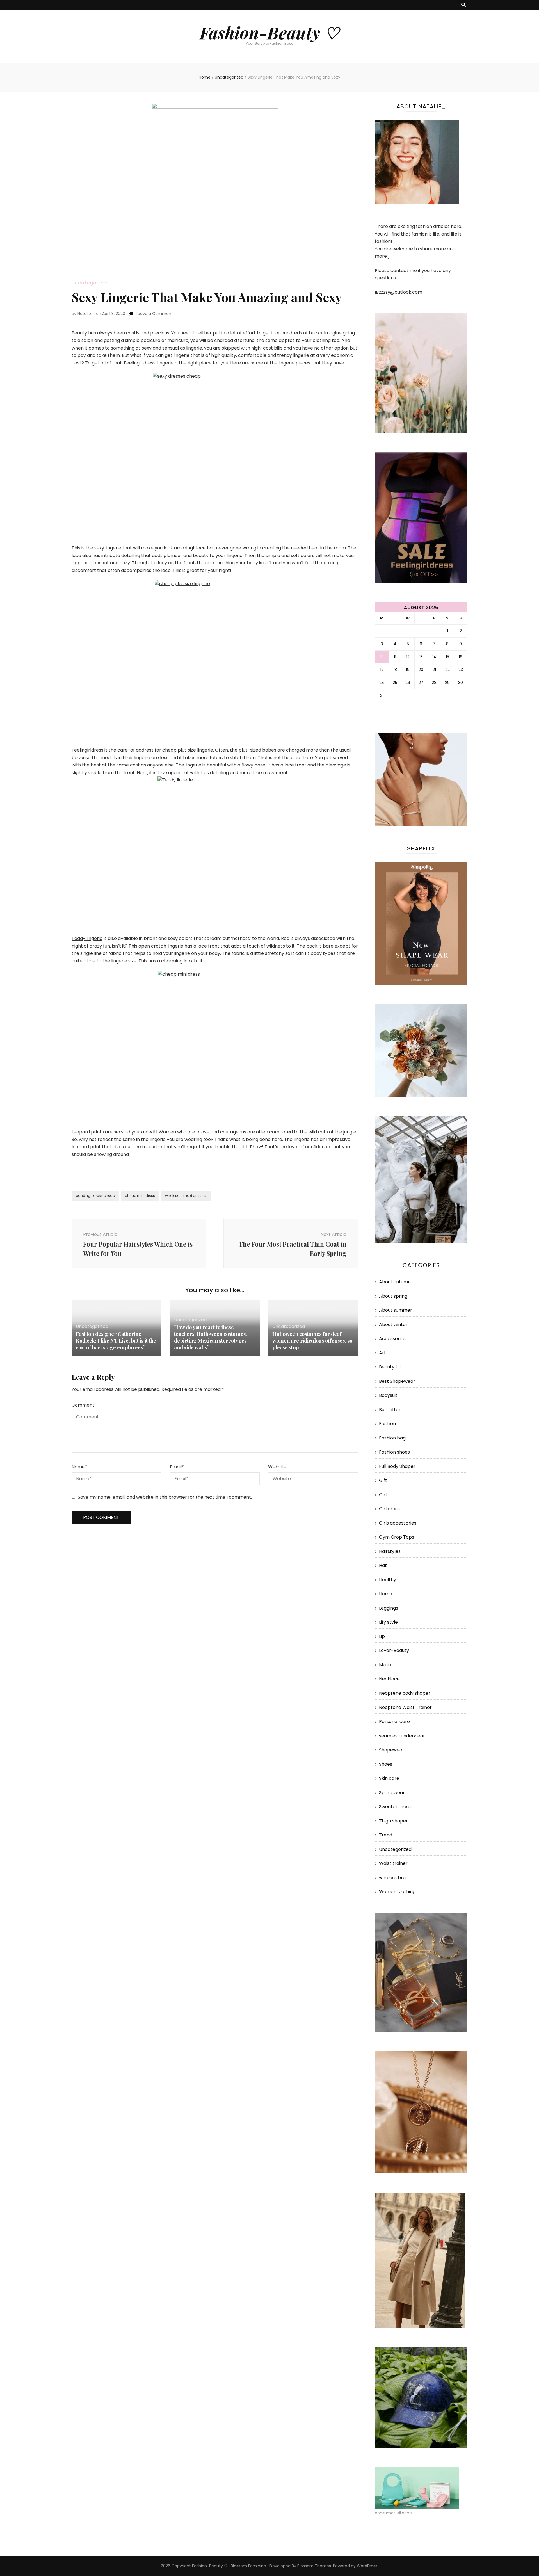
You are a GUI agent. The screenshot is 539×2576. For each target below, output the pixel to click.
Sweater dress (395, 1807)
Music (385, 1665)
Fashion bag (392, 1438)
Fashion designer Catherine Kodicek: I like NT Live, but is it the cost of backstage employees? (116, 1341)
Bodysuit (388, 1395)
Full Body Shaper (397, 1466)
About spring (393, 1296)
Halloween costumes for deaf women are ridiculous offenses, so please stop (312, 1341)
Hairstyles (390, 1551)
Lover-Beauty (394, 1650)
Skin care (389, 1778)
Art (382, 1353)
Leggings (389, 1608)
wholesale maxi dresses (186, 1196)
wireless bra (392, 1878)
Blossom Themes (314, 2566)
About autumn (395, 1282)
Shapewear (392, 1750)
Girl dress (389, 1509)
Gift (383, 1480)
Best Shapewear (397, 1381)
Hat (383, 1565)
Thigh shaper (393, 1821)
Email (177, 1467)
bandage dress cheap (95, 1196)
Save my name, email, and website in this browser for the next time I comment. (165, 1497)
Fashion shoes (394, 1452)
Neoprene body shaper (405, 1693)
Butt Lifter (390, 1410)
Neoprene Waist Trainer (405, 1707)
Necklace (389, 1679)
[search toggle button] (463, 5)
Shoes (386, 1764)
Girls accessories (398, 1523)
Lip (382, 1636)
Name (79, 1467)
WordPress (367, 2566)
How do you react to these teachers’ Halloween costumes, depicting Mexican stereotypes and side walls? (211, 1337)
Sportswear (392, 1793)
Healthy (388, 1580)
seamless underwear (402, 1736)
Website (277, 1467)
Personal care (394, 1721)
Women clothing (397, 1892)
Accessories (392, 1339)
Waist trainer (393, 1863)
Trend (386, 1835)
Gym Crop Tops (397, 1537)
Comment (83, 1405)
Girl (383, 1495)
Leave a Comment (154, 314)
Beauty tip (390, 1367)
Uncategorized (90, 283)
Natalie (84, 314)
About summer (396, 1310)
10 (382, 657)
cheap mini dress (140, 1196)
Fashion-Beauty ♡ (269, 32)
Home (386, 1594)
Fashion (387, 1424)
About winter (393, 1324)
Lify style (388, 1622)
